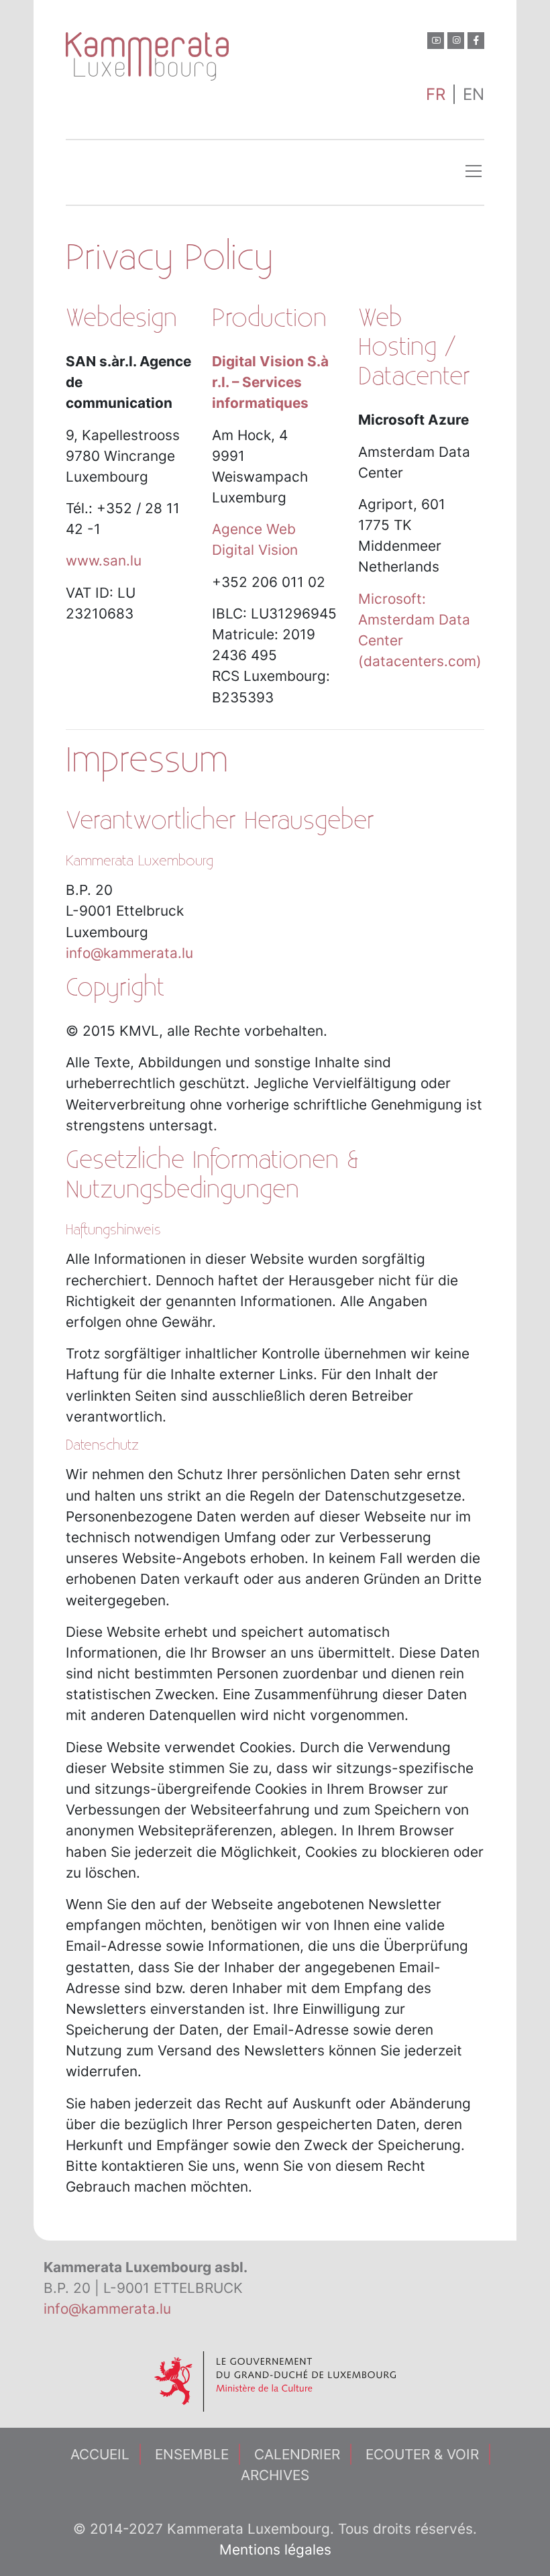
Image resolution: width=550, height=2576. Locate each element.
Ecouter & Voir (422, 2454)
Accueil (100, 2454)
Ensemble (192, 2454)
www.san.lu (104, 560)
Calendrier (297, 2454)
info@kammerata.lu (129, 953)
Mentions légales (275, 2550)
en (474, 94)
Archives (275, 2475)
